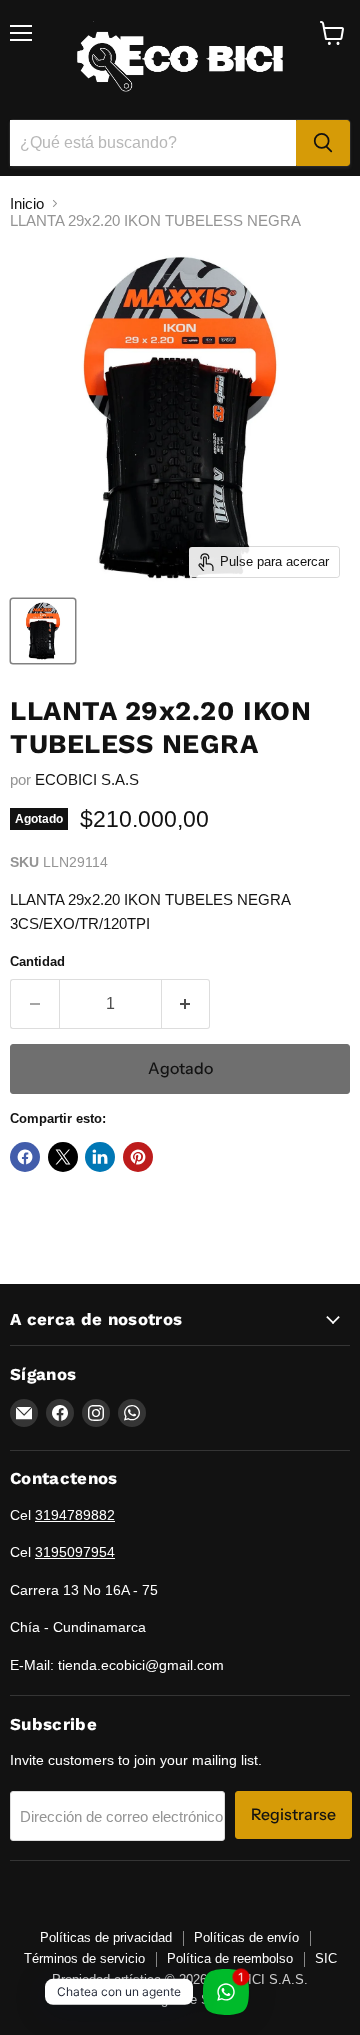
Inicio (27, 203)
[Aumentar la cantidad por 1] (186, 1004)
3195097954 (75, 1552)
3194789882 (75, 1515)
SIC (326, 1958)
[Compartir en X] (63, 1157)
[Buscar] (323, 143)
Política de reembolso (230, 1958)
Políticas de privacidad (106, 1937)
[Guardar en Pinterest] (138, 1157)
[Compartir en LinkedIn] (100, 1157)
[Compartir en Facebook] (25, 1157)
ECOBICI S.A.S (87, 779)
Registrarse (293, 1814)
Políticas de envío (246, 1937)
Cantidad (37, 961)
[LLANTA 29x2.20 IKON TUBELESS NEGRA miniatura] (43, 631)
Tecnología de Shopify (180, 1999)
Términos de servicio (84, 1958)
